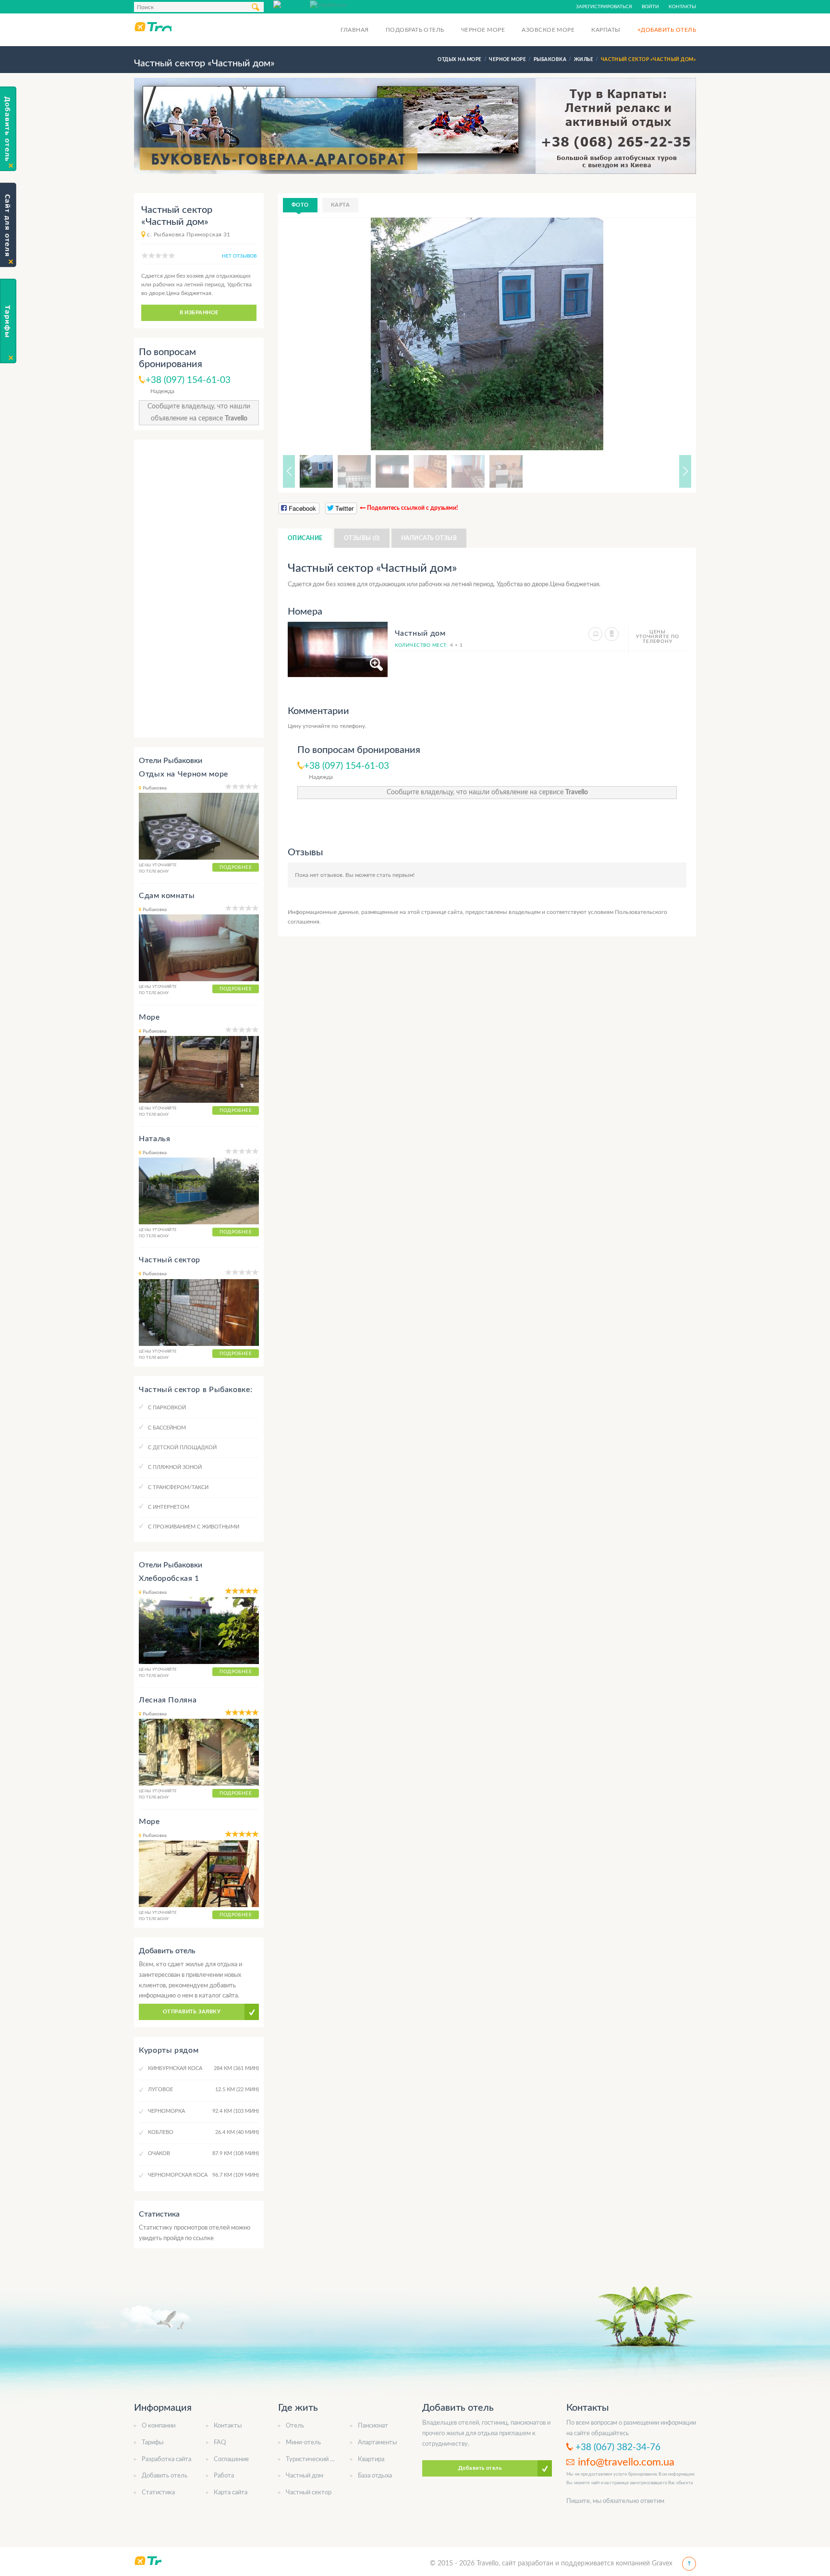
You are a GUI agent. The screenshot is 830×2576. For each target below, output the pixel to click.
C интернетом (169, 1507)
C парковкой (167, 1408)
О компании (159, 2426)
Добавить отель (165, 2476)
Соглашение (231, 2459)
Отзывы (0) (362, 538)
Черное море (483, 30)
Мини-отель (303, 2443)
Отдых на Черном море (183, 774)
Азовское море (548, 30)
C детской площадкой (182, 1448)
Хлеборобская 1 (169, 1578)
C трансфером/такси (178, 1487)
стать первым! (396, 875)
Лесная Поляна (168, 1700)
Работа (224, 2476)
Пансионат (373, 2426)
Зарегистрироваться (604, 7)
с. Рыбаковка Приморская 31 (189, 234)
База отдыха (375, 2476)
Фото (300, 205)
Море (149, 1017)
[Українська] (328, 4)
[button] (672, 334)
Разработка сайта (166, 2459)
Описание (305, 538)
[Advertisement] (199, 589)
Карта (340, 205)
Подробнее (236, 867)
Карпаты (606, 30)
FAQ (220, 2443)
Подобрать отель (415, 30)
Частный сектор (170, 1260)
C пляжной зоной (175, 1467)
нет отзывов (239, 256)
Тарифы (153, 2443)
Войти (650, 7)
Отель (295, 2426)
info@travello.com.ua (626, 2462)
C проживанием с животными (194, 1527)
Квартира (371, 2459)
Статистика (158, 2493)
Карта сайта (231, 2493)
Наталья (154, 1139)
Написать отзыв (429, 538)
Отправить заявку (192, 2012)
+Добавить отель (667, 30)
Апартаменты (377, 2443)
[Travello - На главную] (153, 26)
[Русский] (292, 4)
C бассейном (167, 1428)
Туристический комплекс (322, 2459)
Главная (354, 30)
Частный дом (305, 2476)
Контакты (682, 7)
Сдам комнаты (167, 896)
